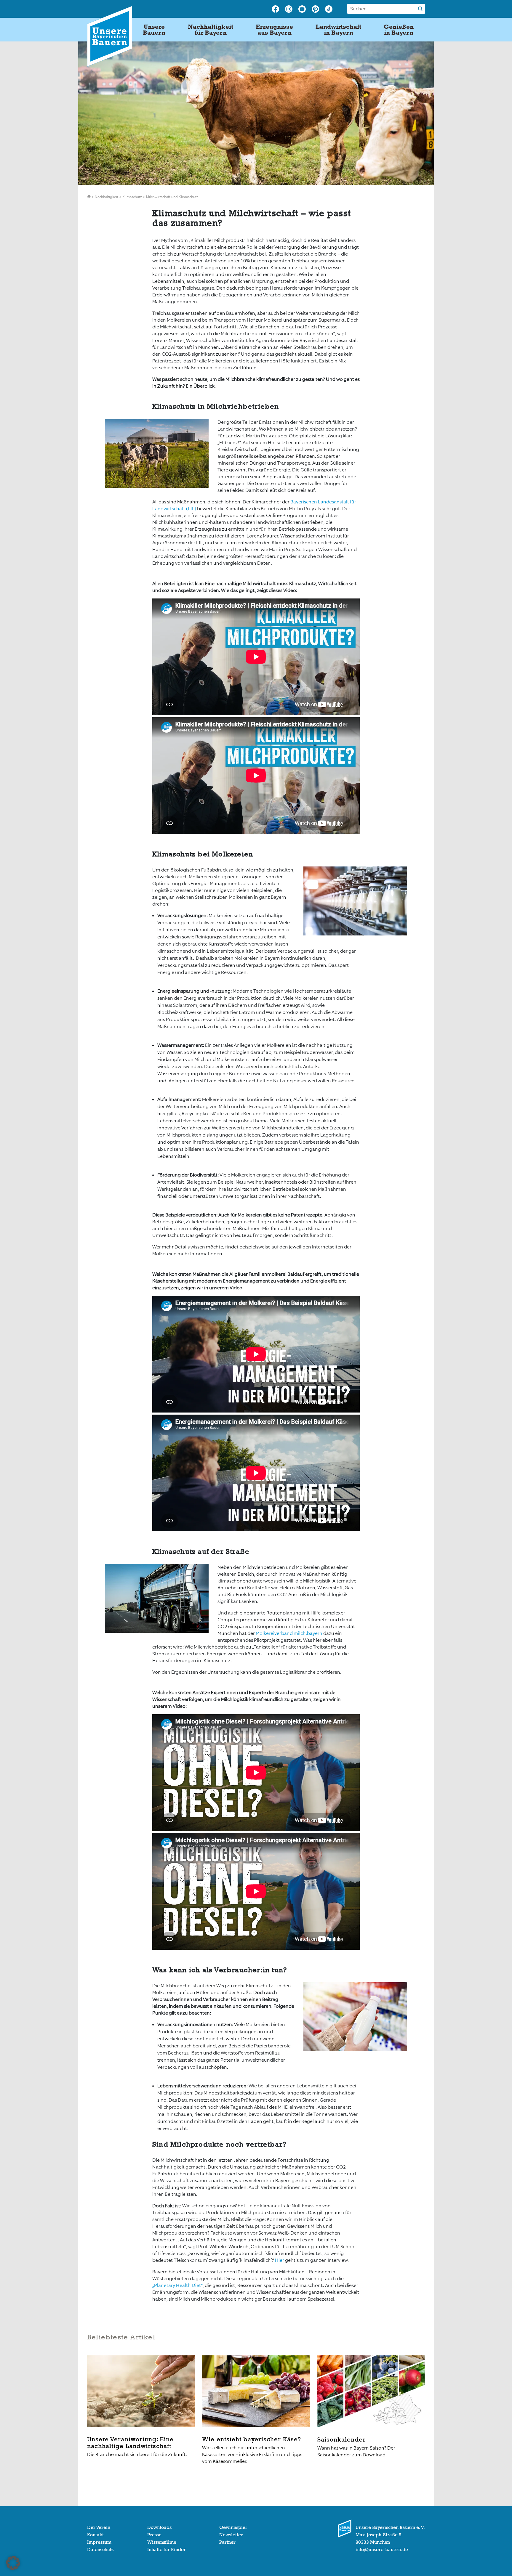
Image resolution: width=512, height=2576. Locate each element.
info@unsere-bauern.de (382, 2550)
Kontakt (95, 2535)
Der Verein (99, 2527)
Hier (280, 2260)
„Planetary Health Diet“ (177, 2285)
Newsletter (231, 2535)
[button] (13, 2563)
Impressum (99, 2542)
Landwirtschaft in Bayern (338, 30)
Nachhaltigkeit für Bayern (211, 30)
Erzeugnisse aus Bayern (274, 30)
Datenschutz (100, 2550)
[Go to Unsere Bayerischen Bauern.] (89, 197)
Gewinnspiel (233, 2527)
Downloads (159, 2527)
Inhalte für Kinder (167, 2550)
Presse (154, 2535)
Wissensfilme (162, 2542)
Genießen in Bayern (399, 30)
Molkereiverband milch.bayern (289, 1633)
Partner (227, 2542)
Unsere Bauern (154, 30)
